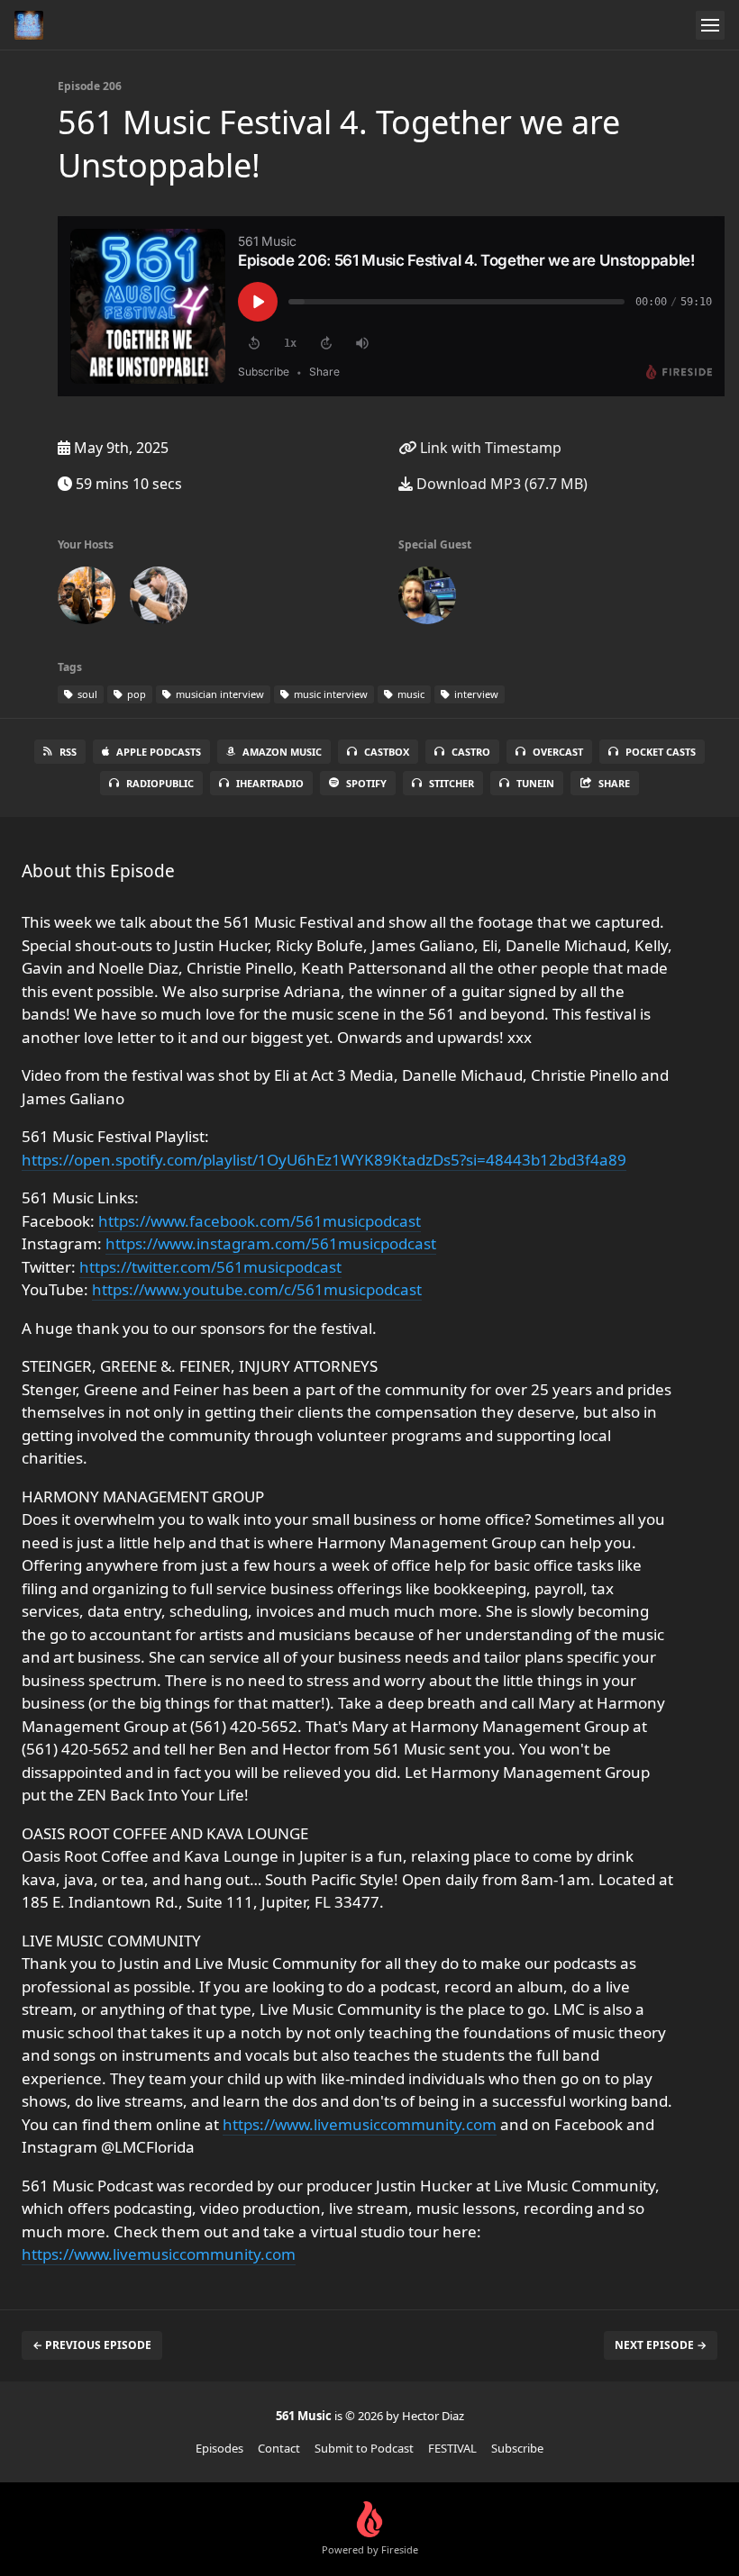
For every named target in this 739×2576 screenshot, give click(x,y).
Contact (279, 2448)
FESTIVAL (452, 2448)
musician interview (219, 694)
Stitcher (452, 783)
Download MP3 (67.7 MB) (500, 484)
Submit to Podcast (364, 2448)
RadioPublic (160, 783)
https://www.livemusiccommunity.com (360, 2124)
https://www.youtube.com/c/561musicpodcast (257, 1289)
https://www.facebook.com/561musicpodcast (260, 1221)
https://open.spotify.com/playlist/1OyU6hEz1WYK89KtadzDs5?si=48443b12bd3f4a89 (324, 1160)
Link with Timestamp (489, 448)
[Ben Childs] (87, 599)
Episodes (219, 2448)
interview (475, 694)
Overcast (558, 752)
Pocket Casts (661, 752)
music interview (329, 694)
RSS (68, 752)
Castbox (387, 752)
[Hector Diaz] (159, 599)
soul (86, 694)
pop (135, 694)
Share (614, 783)
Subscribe (517, 2448)
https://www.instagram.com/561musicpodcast (271, 1243)
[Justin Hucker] (427, 599)
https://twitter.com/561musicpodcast (210, 1267)
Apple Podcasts (159, 752)
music (410, 694)
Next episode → (661, 2345)
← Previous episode (92, 2345)
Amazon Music (282, 752)
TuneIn (535, 783)
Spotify (366, 783)
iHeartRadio (270, 783)
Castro (471, 752)
